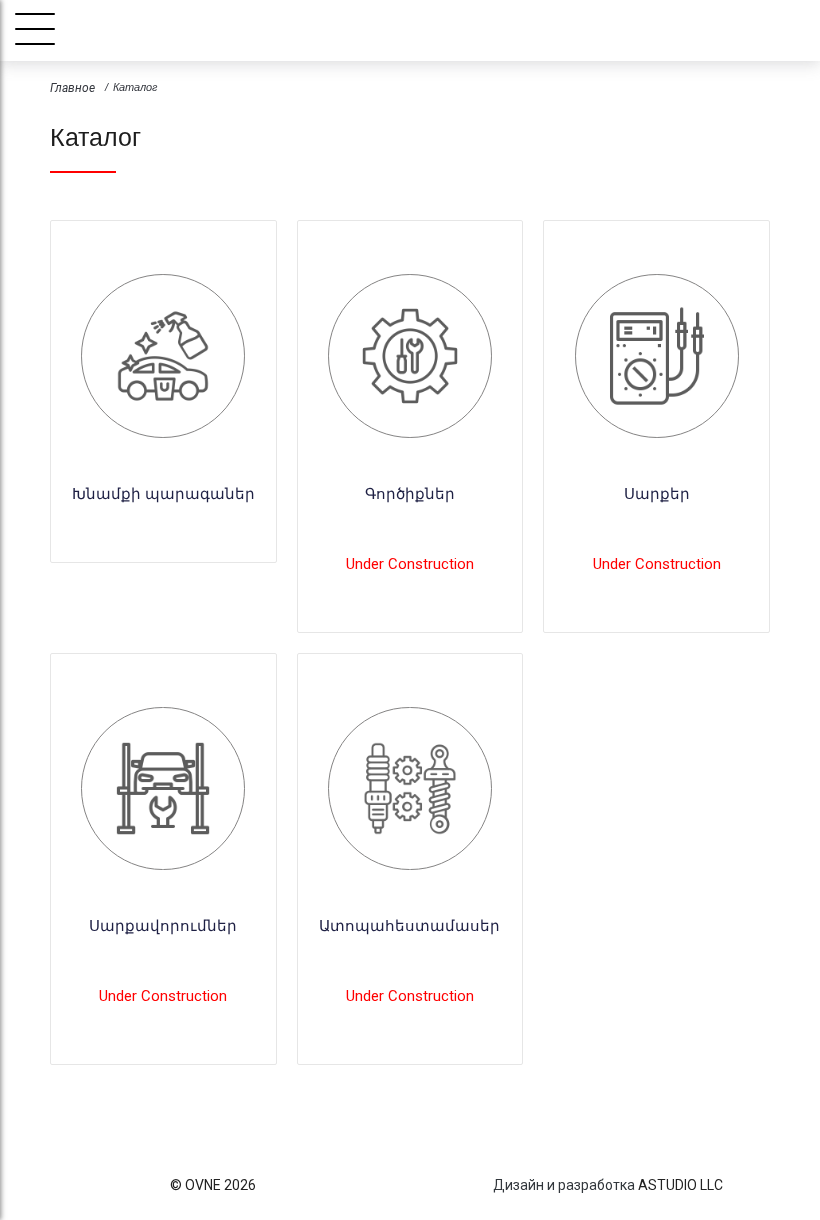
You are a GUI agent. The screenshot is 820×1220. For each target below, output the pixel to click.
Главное (72, 88)
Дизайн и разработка (564, 1185)
